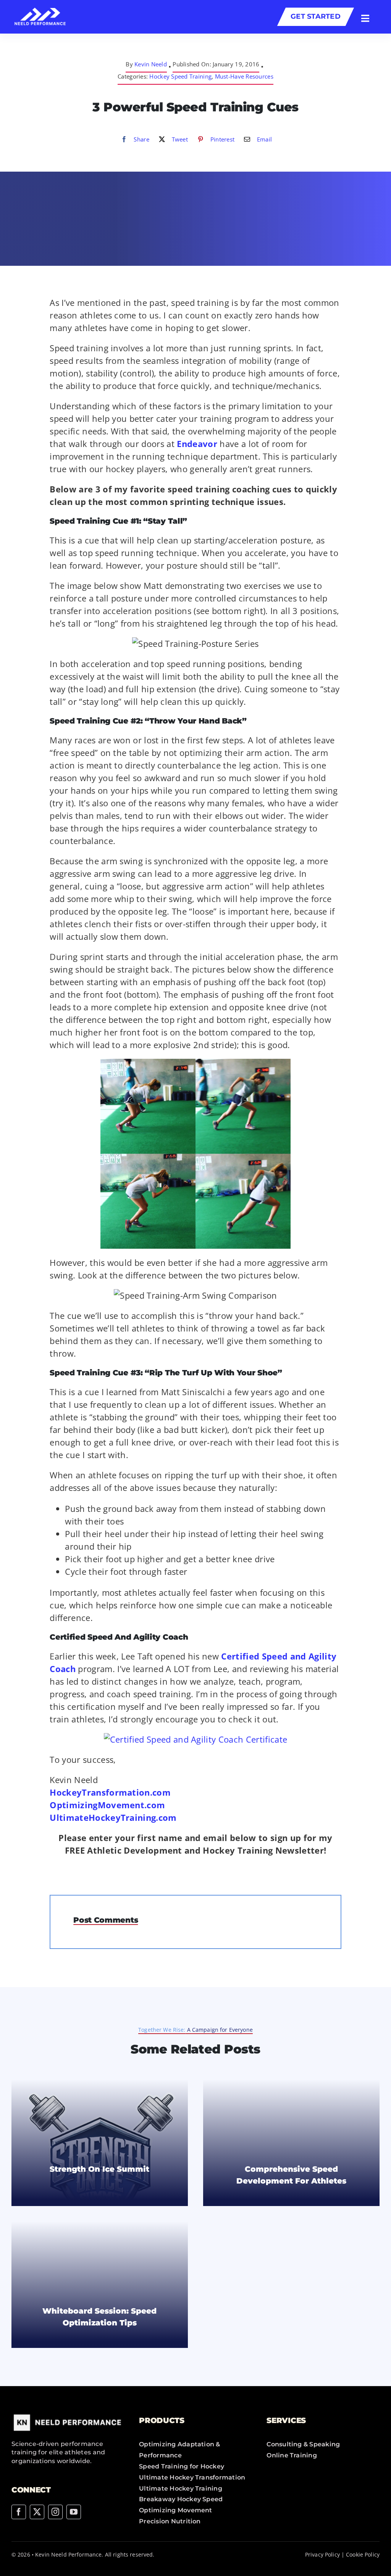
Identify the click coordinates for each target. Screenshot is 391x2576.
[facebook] (19, 2512)
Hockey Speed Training (180, 76)
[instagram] (55, 2512)
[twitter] (37, 2512)
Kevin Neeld (151, 64)
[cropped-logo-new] (40, 11)
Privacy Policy (322, 2554)
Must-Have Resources (244, 76)
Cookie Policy (363, 2554)
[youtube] (74, 2512)
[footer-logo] (68, 2415)
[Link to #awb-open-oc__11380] (365, 18)
